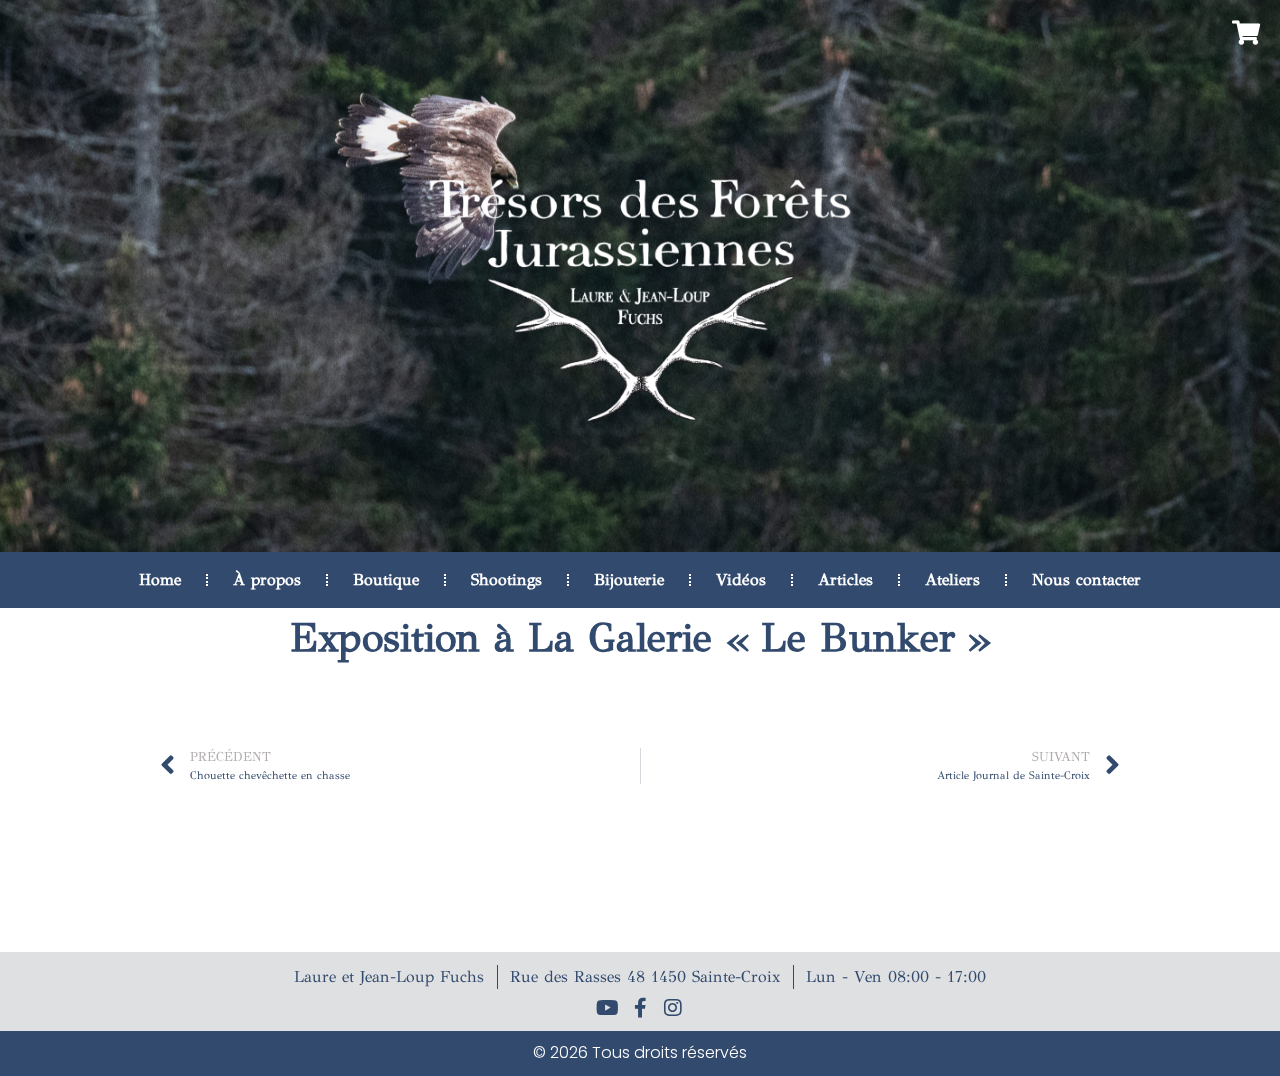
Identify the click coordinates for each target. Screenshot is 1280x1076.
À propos (267, 579)
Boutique (386, 579)
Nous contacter (1086, 579)
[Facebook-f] (640, 1008)
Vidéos (741, 579)
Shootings (506, 579)
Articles (845, 579)
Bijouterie (629, 579)
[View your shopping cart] (1243, 32)
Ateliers (952, 579)
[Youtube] (607, 1008)
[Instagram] (673, 1008)
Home (160, 579)
